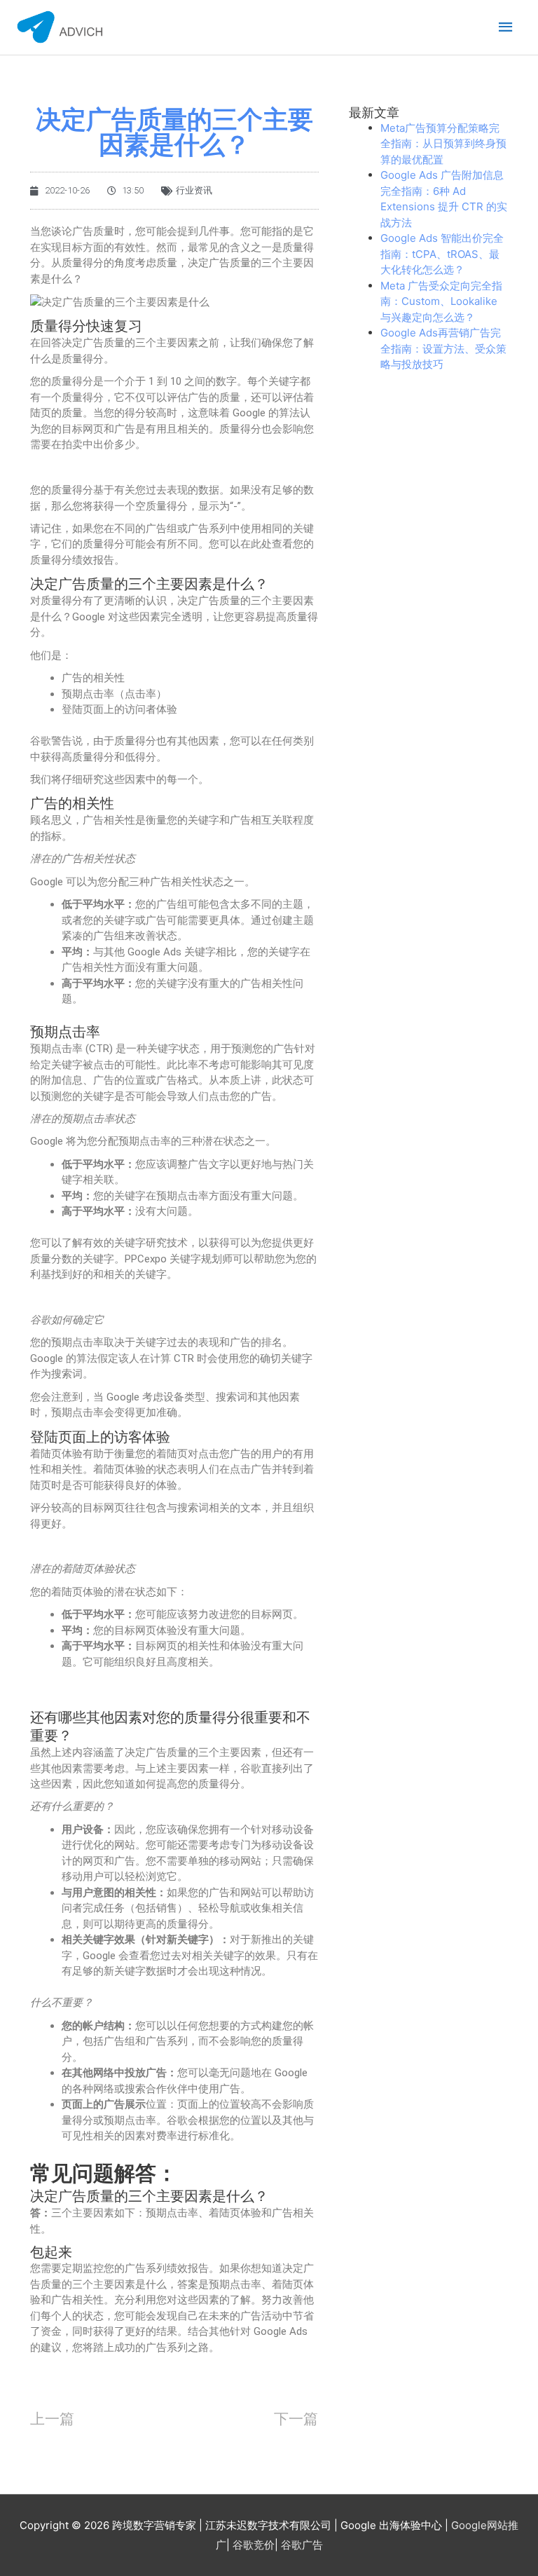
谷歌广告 (302, 2545)
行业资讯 (194, 190)
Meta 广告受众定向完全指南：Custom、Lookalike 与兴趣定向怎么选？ (441, 301)
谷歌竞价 (254, 2545)
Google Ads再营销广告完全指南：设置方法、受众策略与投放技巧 (443, 348)
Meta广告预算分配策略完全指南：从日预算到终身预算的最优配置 (443, 144)
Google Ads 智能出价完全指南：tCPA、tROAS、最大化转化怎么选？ (442, 254)
